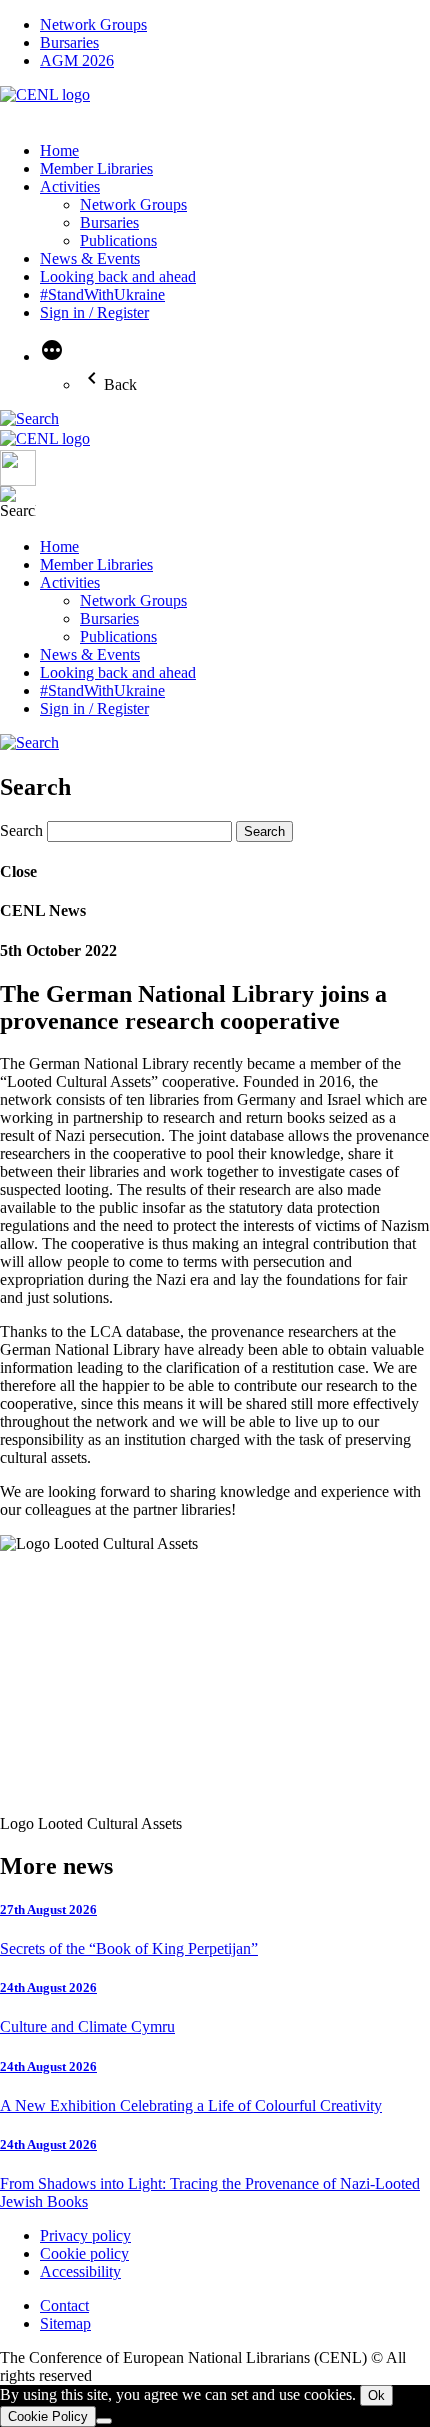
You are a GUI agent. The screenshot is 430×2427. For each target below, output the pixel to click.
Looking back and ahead (118, 276)
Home (59, 150)
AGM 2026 (77, 60)
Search (21, 830)
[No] (104, 2421)
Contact (64, 2305)
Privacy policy (85, 2235)
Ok (376, 2395)
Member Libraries (96, 168)
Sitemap (65, 2323)
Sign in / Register (94, 312)
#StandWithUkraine (102, 294)
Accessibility (80, 2271)
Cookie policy (84, 2253)
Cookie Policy (48, 2416)
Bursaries (69, 42)
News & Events (90, 258)
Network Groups (93, 24)
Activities (70, 186)
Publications (118, 240)
